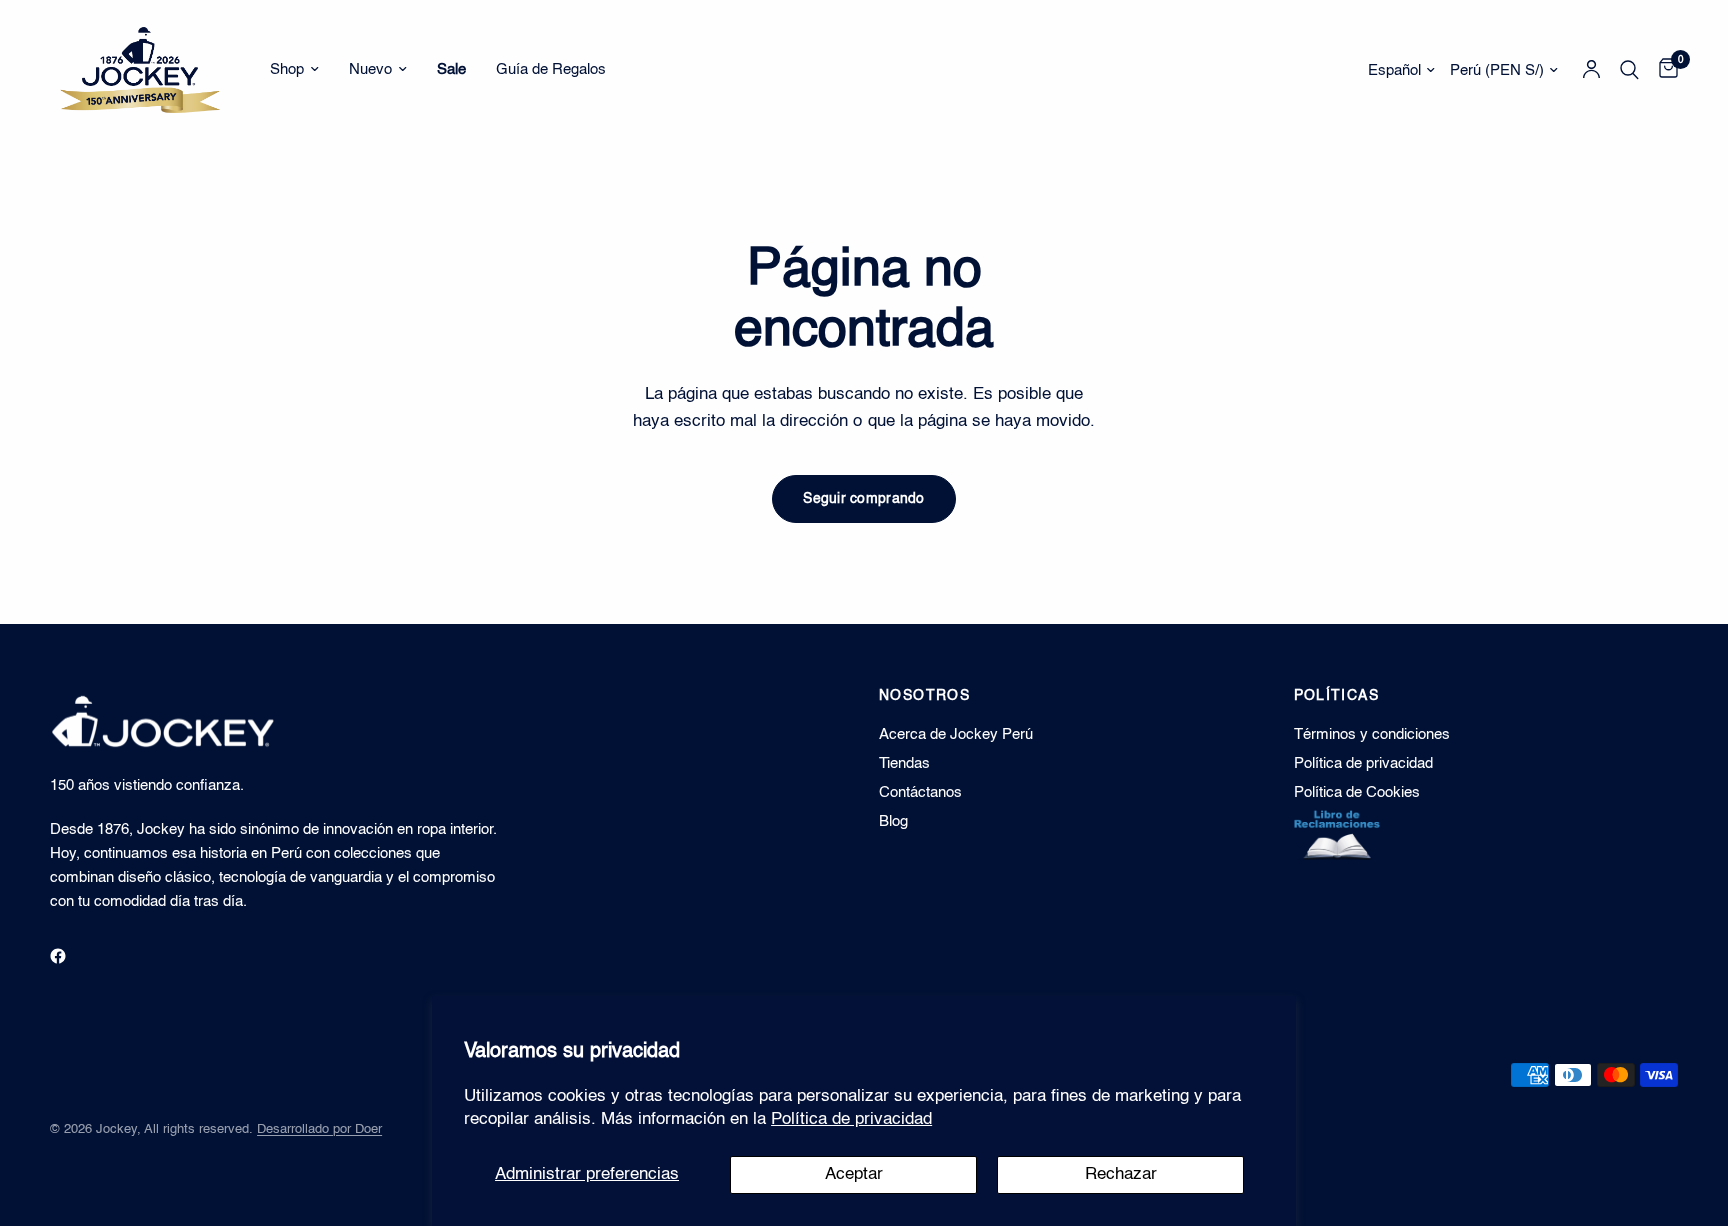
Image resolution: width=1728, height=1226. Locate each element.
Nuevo (370, 69)
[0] (1663, 70)
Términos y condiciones (1372, 734)
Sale (451, 69)
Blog (893, 821)
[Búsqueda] (1629, 70)
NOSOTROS (924, 696)
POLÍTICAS (1337, 696)
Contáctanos (920, 792)
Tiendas (904, 763)
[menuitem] (294, 70)
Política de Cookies (1357, 792)
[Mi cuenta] (1591, 70)
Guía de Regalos (551, 69)
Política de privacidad (851, 1119)
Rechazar (1121, 1174)
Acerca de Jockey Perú (956, 734)
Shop (287, 69)
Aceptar (854, 1174)
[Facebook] (72, 956)
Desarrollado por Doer (319, 1129)
